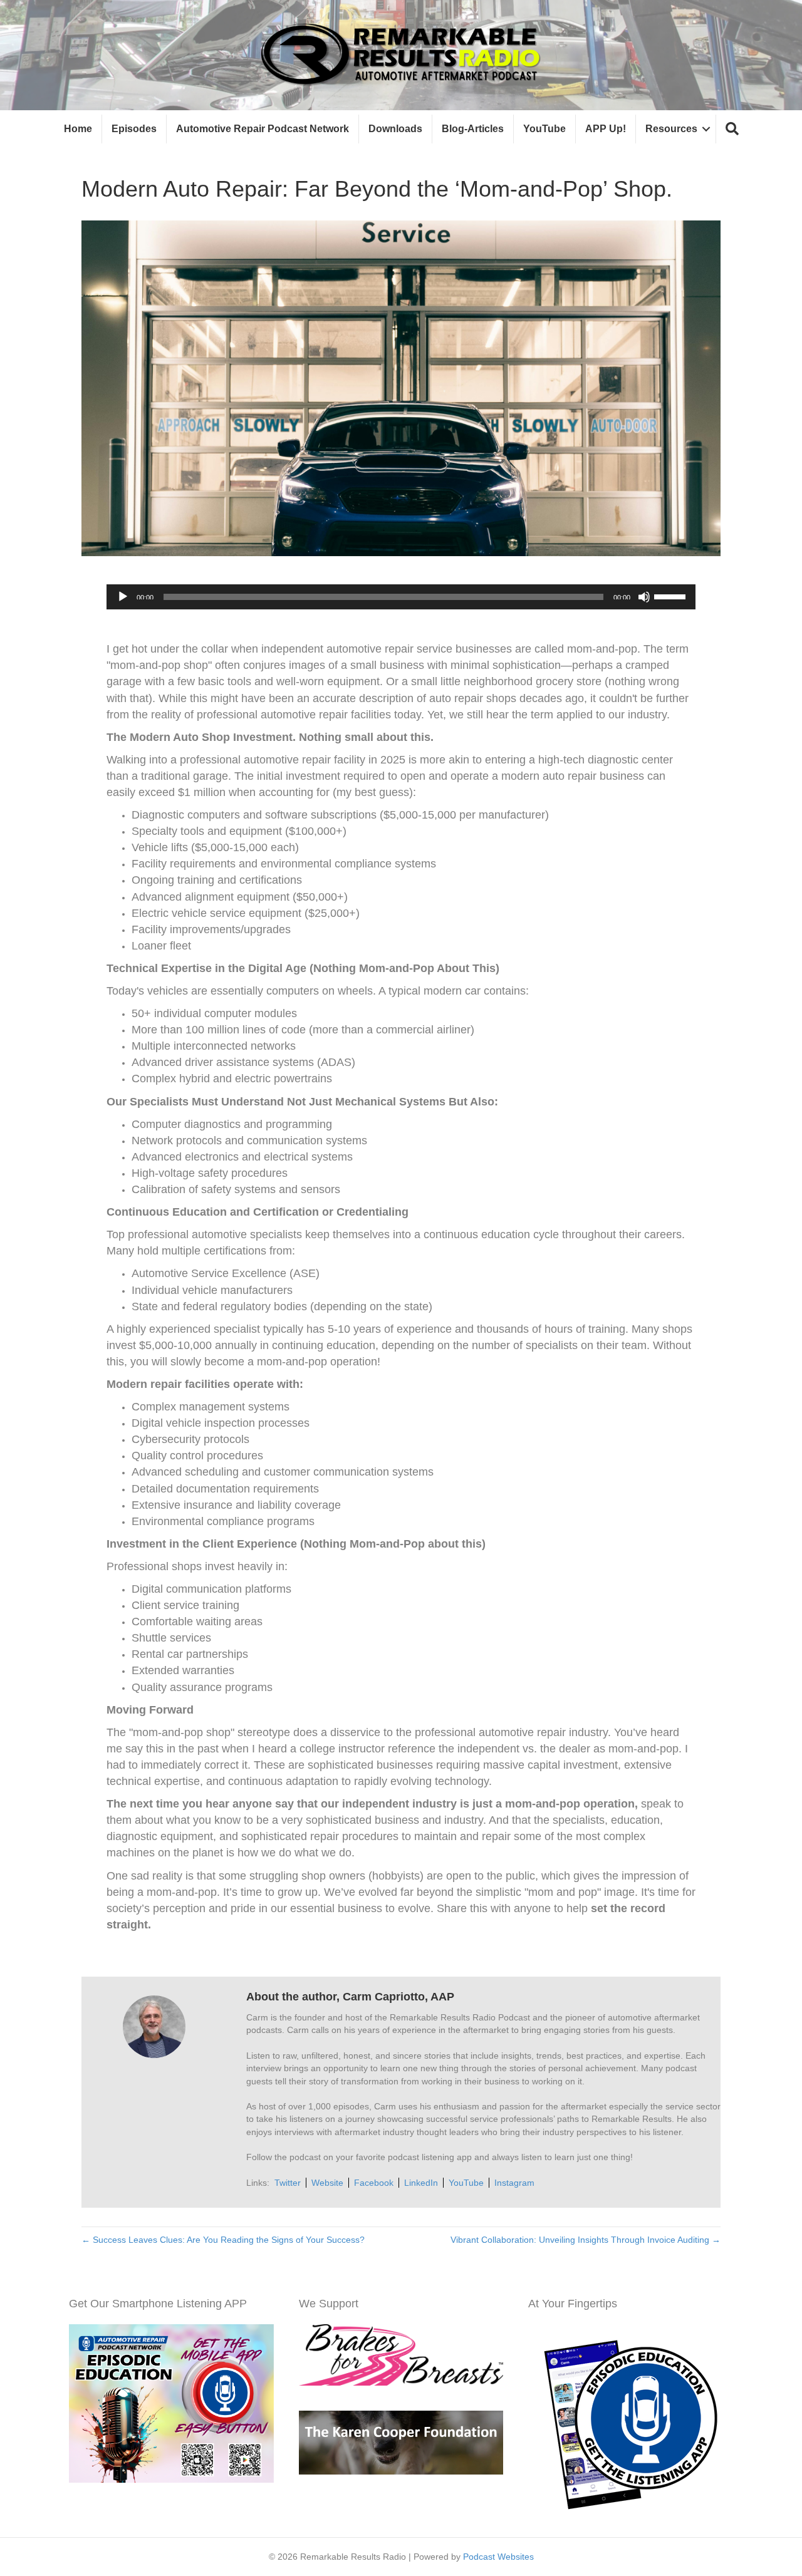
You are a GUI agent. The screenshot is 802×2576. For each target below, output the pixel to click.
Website (327, 2183)
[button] (732, 129)
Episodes (134, 129)
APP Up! (606, 129)
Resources (671, 129)
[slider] (672, 596)
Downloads (395, 129)
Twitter (288, 2183)
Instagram (514, 2183)
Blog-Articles (473, 129)
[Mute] (644, 597)
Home (78, 129)
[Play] (123, 597)
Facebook (374, 2183)
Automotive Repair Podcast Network (263, 129)
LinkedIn (421, 2183)
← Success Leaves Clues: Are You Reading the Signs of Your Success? (223, 2240)
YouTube (544, 129)
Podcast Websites (498, 2557)
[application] (401, 597)
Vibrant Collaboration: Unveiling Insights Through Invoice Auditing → (586, 2240)
